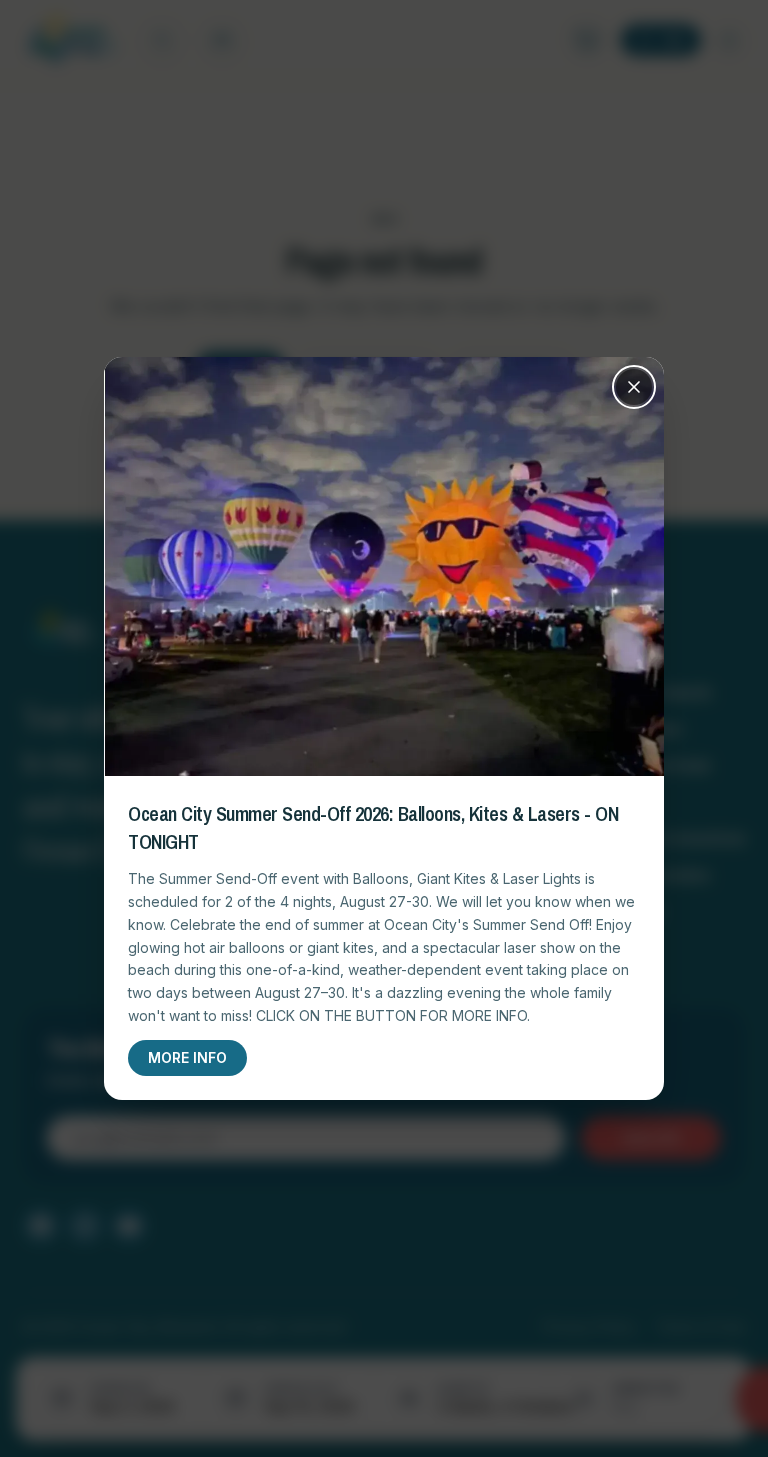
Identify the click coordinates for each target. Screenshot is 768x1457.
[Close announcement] (634, 387)
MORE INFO (187, 1057)
